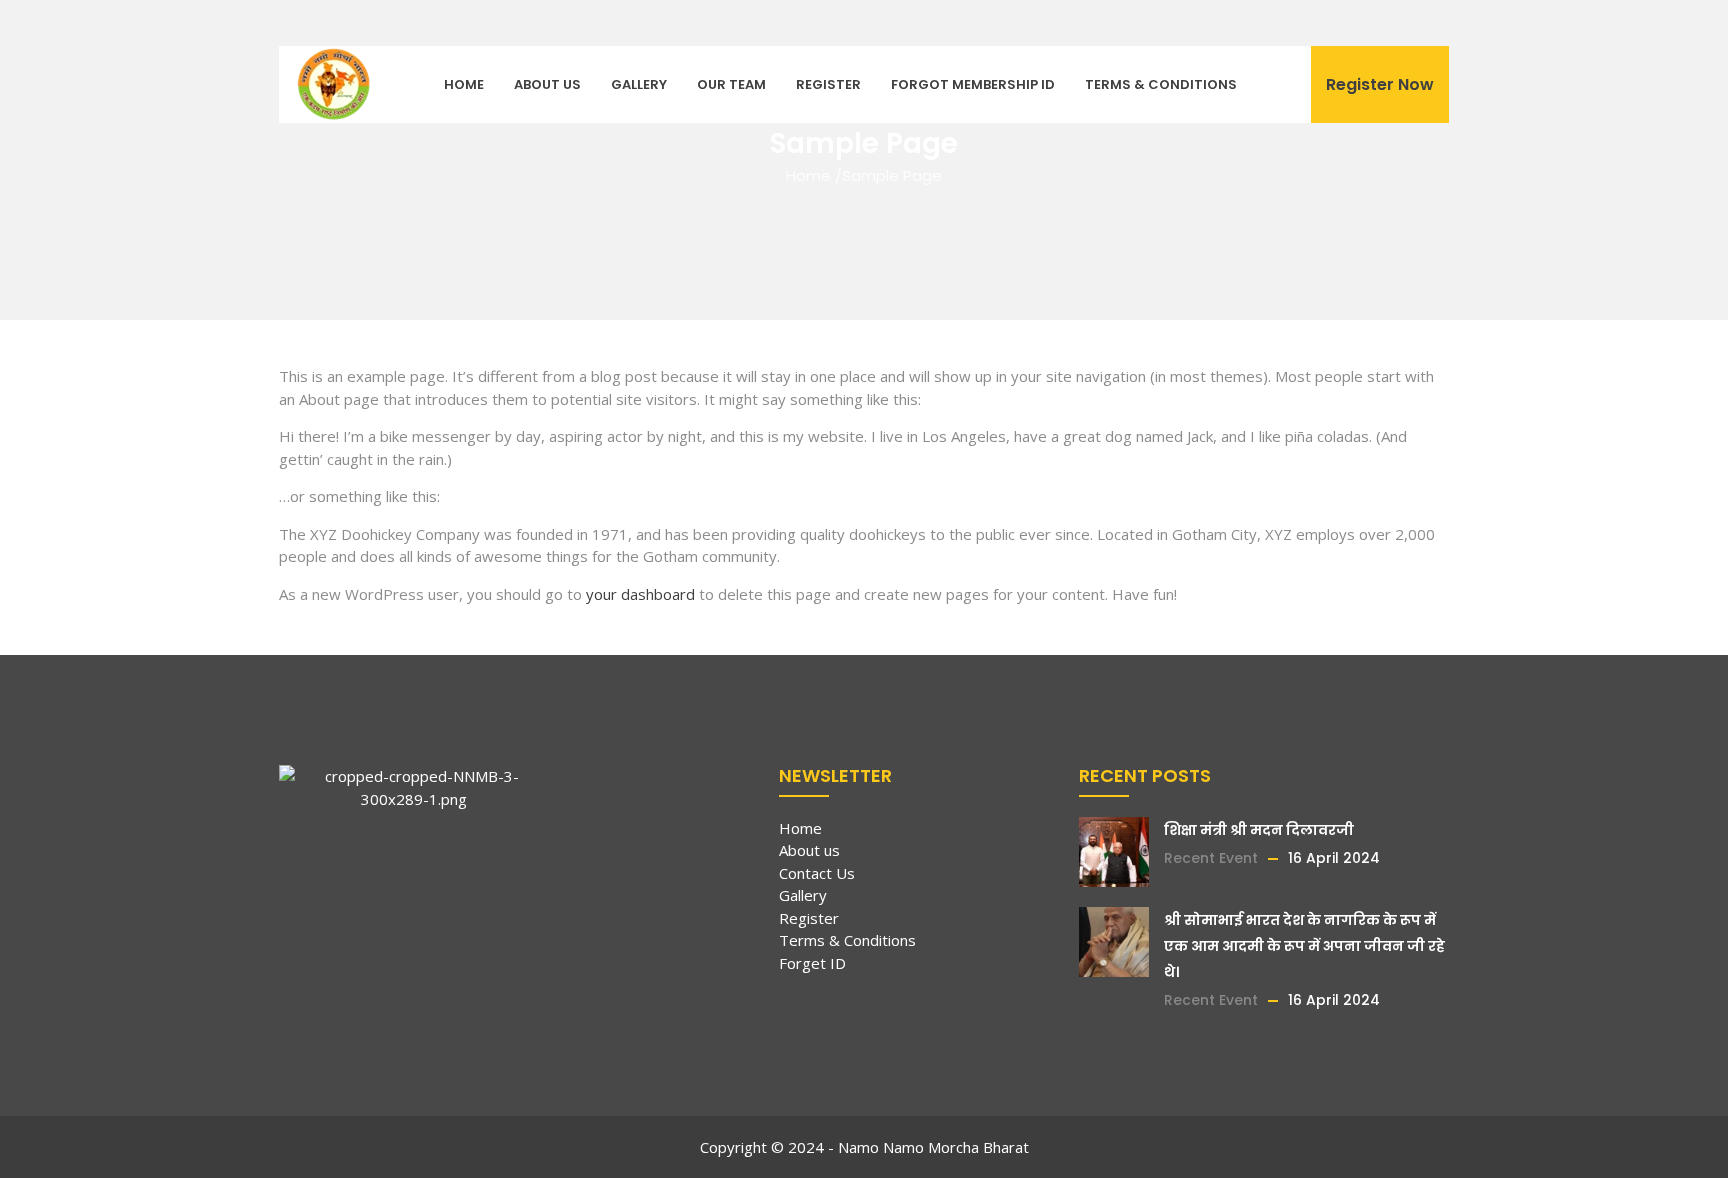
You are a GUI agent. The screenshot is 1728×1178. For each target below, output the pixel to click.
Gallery (639, 84)
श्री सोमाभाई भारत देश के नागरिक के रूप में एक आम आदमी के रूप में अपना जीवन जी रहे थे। (1304, 946)
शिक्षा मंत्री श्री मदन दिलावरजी (1259, 830)
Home (464, 84)
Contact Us (817, 873)
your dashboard (640, 594)
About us (547, 84)
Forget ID (812, 963)
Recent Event (1211, 858)
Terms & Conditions (1161, 84)
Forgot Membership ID (973, 84)
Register (828, 84)
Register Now (1380, 84)
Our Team (731, 84)
